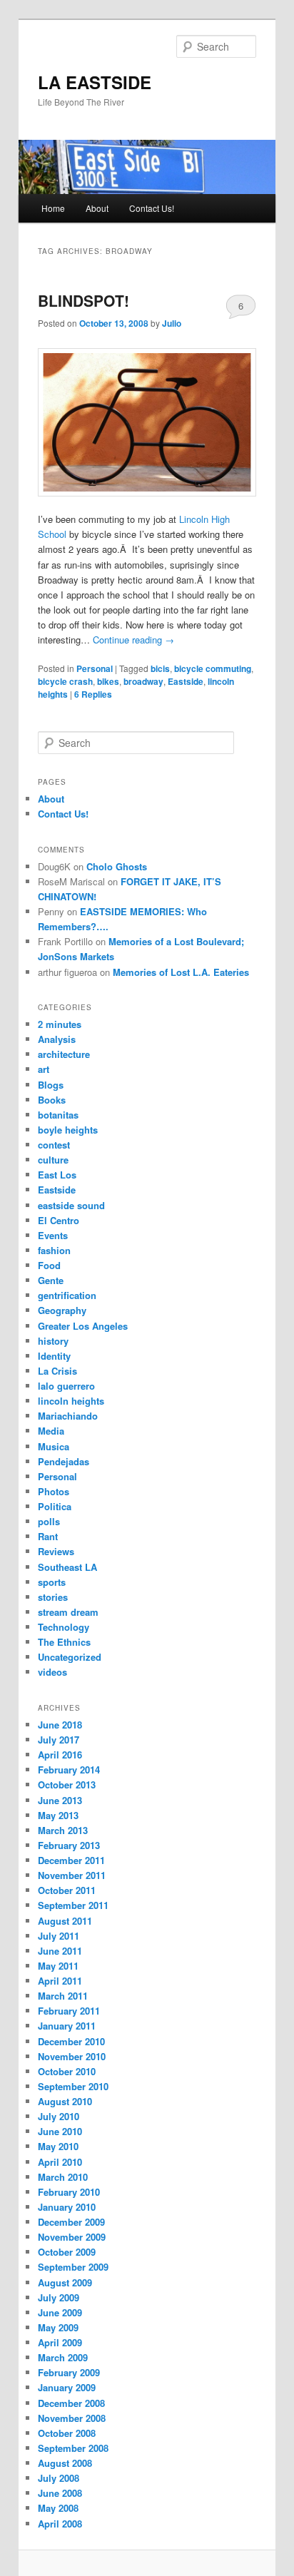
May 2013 (58, 1815)
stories (53, 1597)
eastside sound (71, 1205)
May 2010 (58, 2146)
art (44, 1069)
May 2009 (58, 2327)
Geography (62, 1310)
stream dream (68, 1612)
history (53, 1341)
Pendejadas (64, 1461)
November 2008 (72, 2418)
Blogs (51, 1085)
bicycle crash (65, 681)
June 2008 (60, 2493)
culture (53, 1160)
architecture (64, 1054)
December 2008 (71, 2403)
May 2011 (58, 1966)
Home (53, 208)
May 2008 (58, 2508)
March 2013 (63, 1830)
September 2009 (73, 2267)
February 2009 (69, 2372)
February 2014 (69, 1770)
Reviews (56, 1551)
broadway (143, 681)
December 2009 (71, 2222)
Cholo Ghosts (117, 866)
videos (52, 1672)
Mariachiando (68, 1416)
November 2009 (72, 2237)
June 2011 (60, 1951)
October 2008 (67, 2433)
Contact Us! (152, 208)
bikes (108, 681)
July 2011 (59, 1936)
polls (49, 1521)
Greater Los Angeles (83, 1326)
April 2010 (60, 2162)
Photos (54, 1491)
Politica (55, 1506)
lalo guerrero (66, 1386)
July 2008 (59, 2478)
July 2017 (59, 1740)
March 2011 (63, 1996)
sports (52, 1582)
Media (51, 1431)
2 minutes (60, 1024)
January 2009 (67, 2387)
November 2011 (72, 1875)
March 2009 (63, 2357)
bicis (160, 668)
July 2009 (59, 2297)
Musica (54, 1446)
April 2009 (60, 2342)
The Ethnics (64, 1642)
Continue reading (133, 640)
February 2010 (69, 2192)
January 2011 (67, 2026)
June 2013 (60, 1800)
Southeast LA (67, 1567)
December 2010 (71, 2041)
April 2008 (60, 2524)
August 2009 (65, 2282)
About (97, 208)
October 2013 (67, 1785)
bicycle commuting (213, 668)
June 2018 (60, 1725)
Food (49, 1265)
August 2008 (65, 2463)
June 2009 (60, 2312)
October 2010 (67, 2071)
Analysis (57, 1039)
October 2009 (67, 2252)
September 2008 (73, 2448)
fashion (54, 1250)
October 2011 (67, 1890)
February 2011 (69, 2011)
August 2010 (65, 2101)
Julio (172, 323)
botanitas (58, 1115)
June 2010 (60, 2131)
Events (53, 1235)
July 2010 (59, 2116)
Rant (48, 1536)
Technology (64, 1627)
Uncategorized (70, 1657)
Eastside (186, 681)
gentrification (67, 1295)
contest (54, 1145)
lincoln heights (71, 1401)
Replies (93, 694)
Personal (95, 668)
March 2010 (63, 2177)
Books (52, 1100)
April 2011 (60, 1981)
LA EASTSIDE (95, 82)
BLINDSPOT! (83, 300)
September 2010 (73, 2086)
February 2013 (69, 1845)
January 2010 (67, 2207)
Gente (51, 1280)
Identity (54, 1356)
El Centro (59, 1220)
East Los (57, 1175)
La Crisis (57, 1371)
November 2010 (72, 2056)
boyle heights (68, 1130)
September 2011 (73, 1905)
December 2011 (71, 1860)
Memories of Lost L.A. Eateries (181, 972)
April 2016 (60, 1755)
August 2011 (65, 1921)
